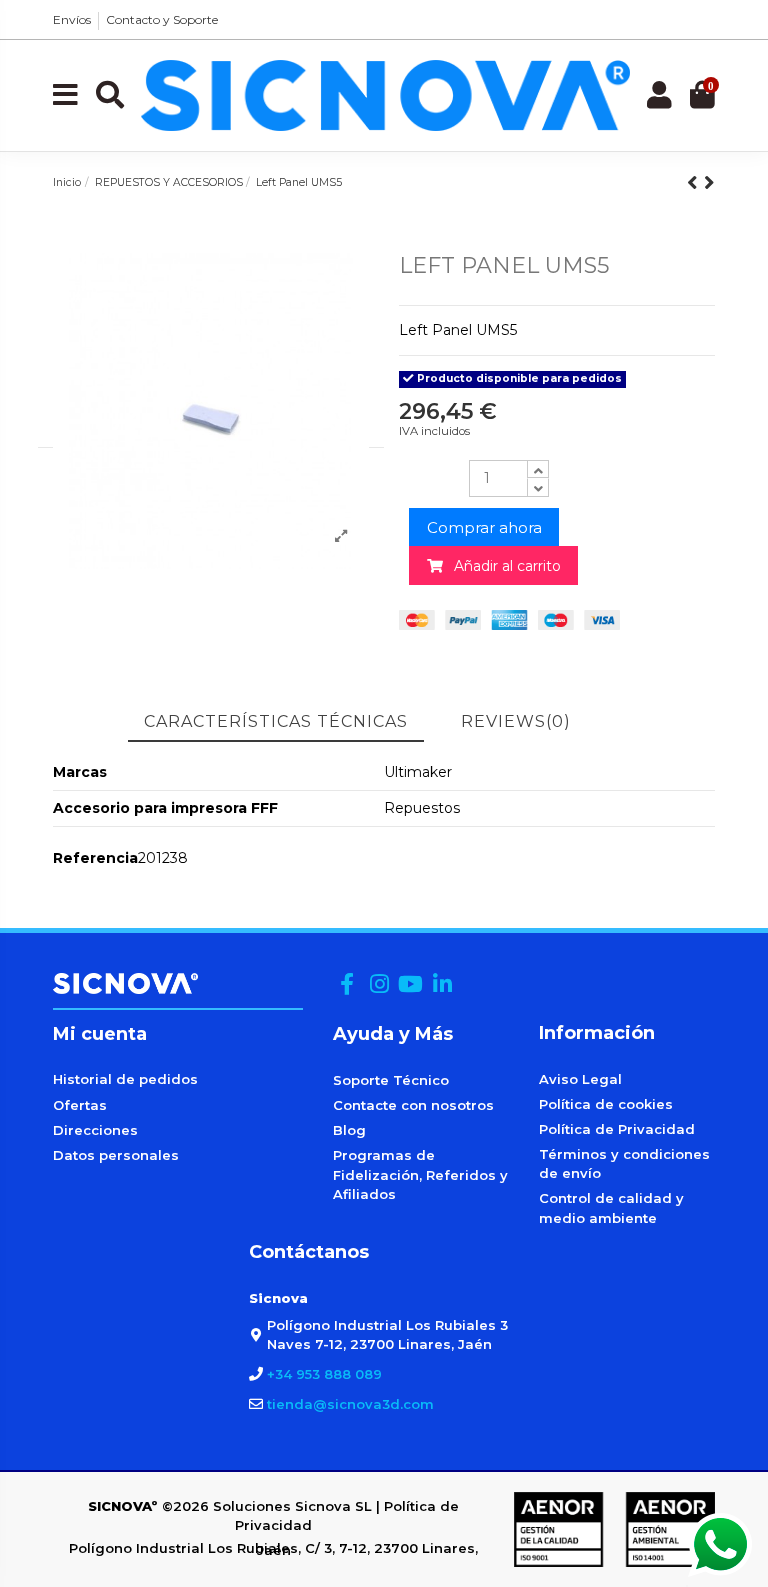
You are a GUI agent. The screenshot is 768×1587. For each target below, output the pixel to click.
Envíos (72, 19)
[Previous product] (695, 182)
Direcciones (95, 1130)
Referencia (95, 858)
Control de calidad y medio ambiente (611, 1208)
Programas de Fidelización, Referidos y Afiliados (420, 1174)
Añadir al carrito (502, 566)
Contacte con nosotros (413, 1105)
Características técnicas (276, 721)
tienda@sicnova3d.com (350, 1404)
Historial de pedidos (125, 1079)
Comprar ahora (484, 527)
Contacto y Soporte (162, 19)
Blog (349, 1130)
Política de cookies (606, 1104)
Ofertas (80, 1105)
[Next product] (709, 182)
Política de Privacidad (617, 1129)
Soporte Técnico (391, 1080)
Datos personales (116, 1155)
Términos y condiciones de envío (624, 1164)
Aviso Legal (580, 1079)
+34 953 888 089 (324, 1374)
